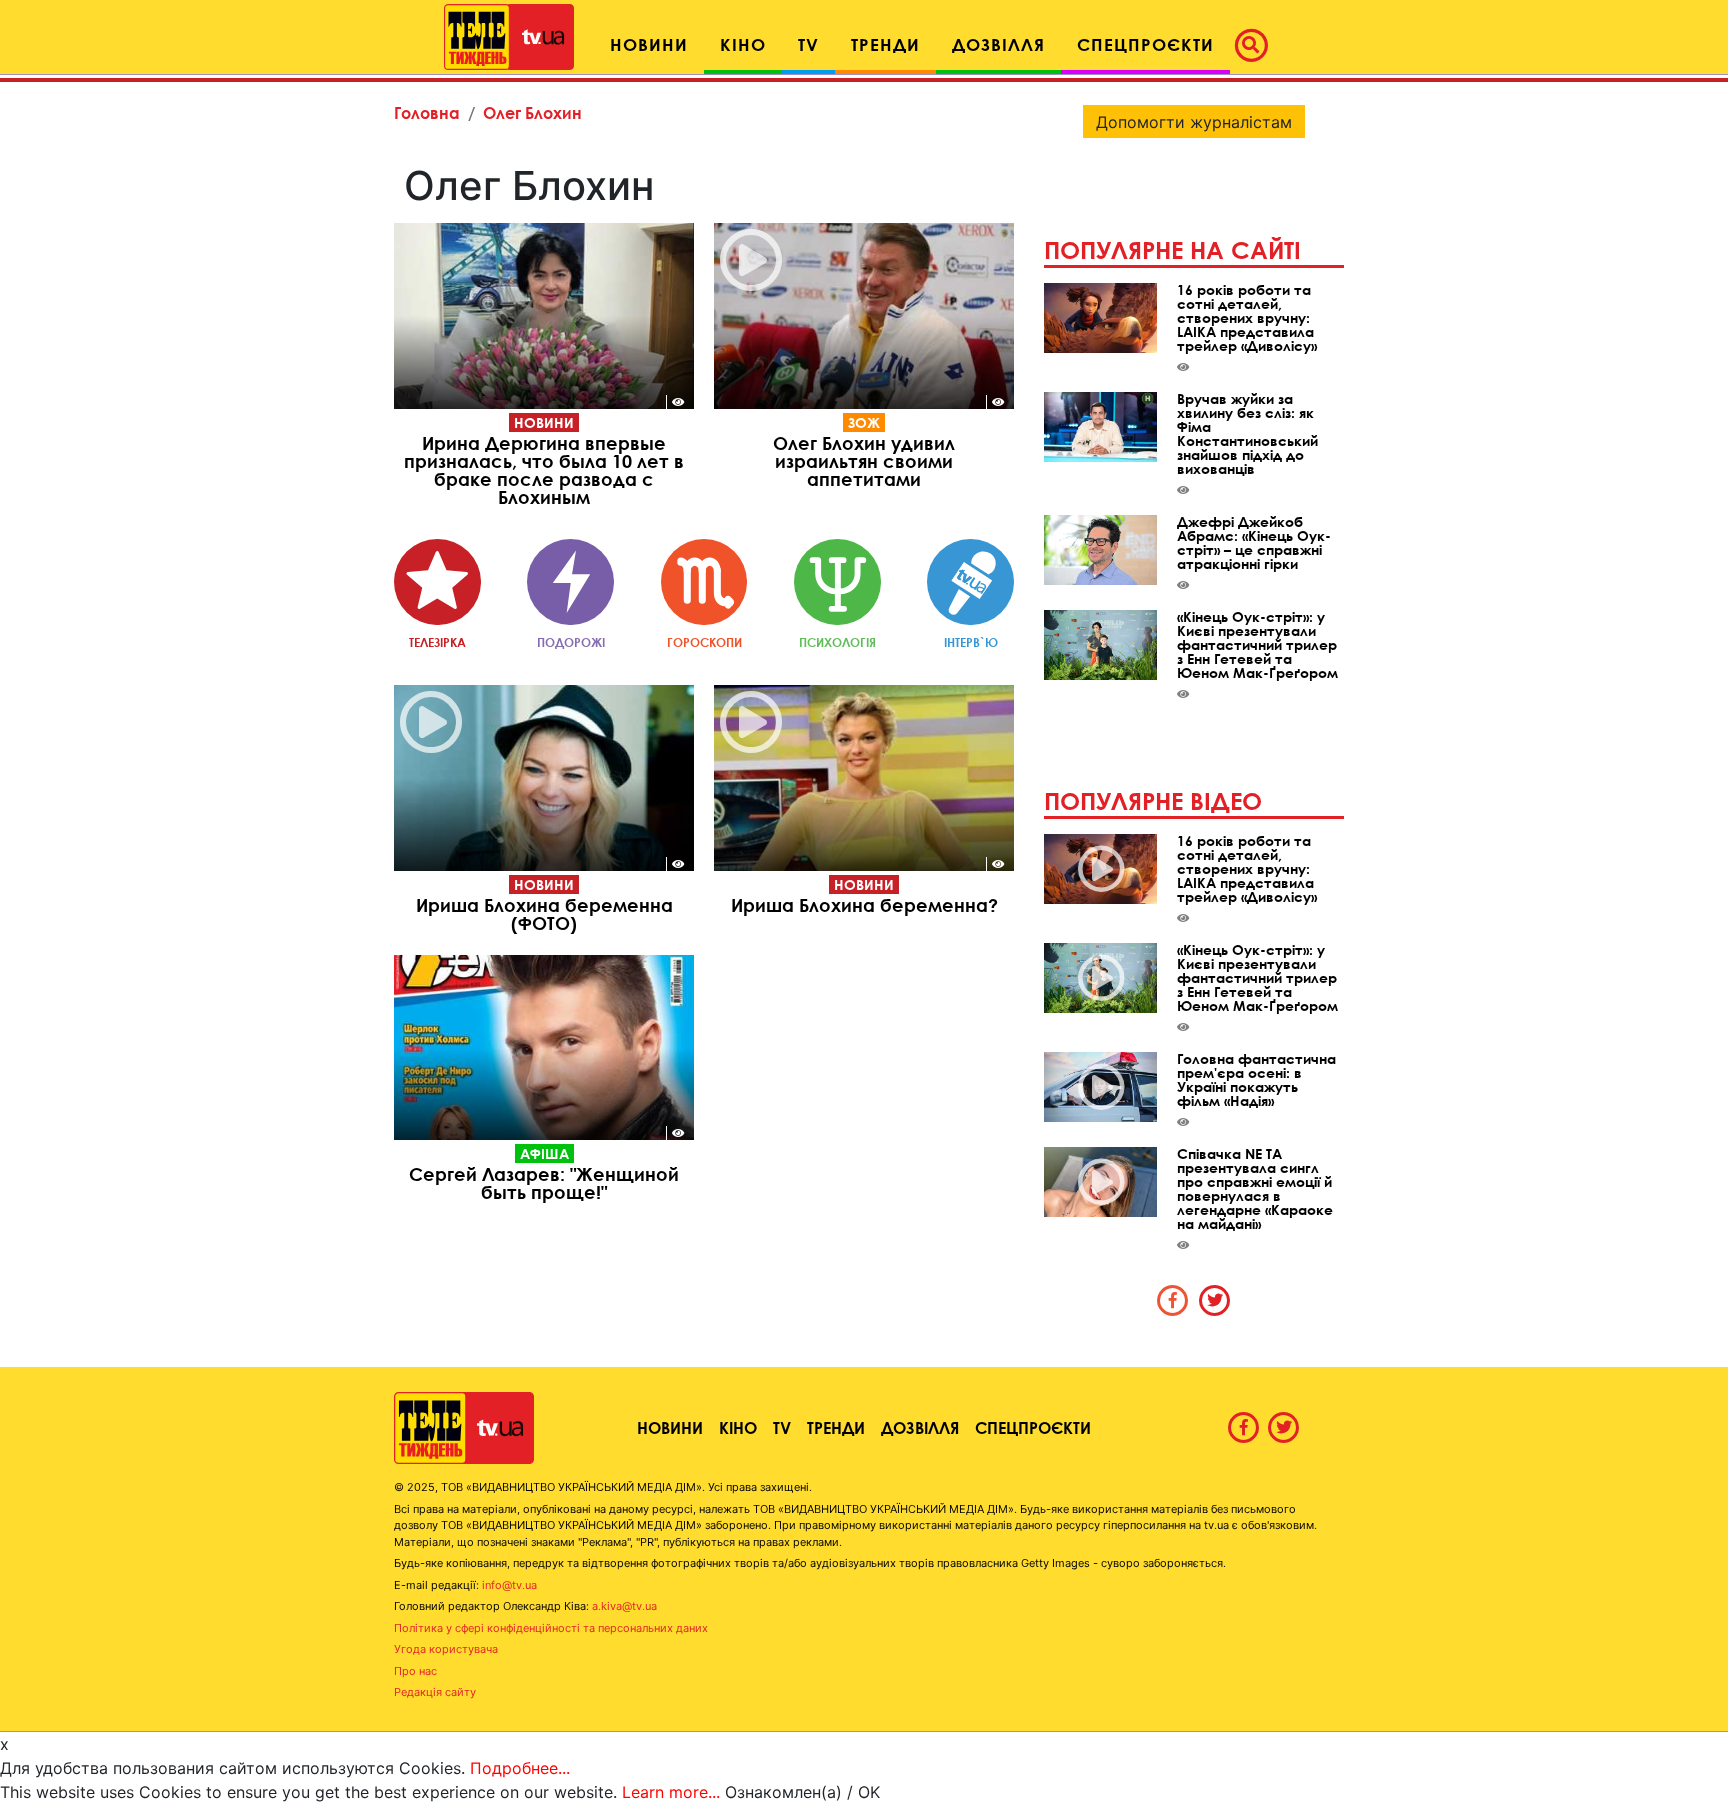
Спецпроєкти (1033, 1427)
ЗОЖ (864, 422)
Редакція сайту (435, 1692)
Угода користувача (446, 1649)
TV (782, 1427)
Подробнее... (520, 1768)
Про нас (415, 1671)
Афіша (544, 1153)
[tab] (1173, 1300)
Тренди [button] (885, 44)
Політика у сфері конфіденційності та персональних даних (551, 1628)
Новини (544, 422)
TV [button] (808, 44)
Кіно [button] (743, 44)
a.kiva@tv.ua (624, 1606)
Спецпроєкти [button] (1145, 44)
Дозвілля (920, 1427)
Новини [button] (649, 44)
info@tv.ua (509, 1585)
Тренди (836, 1427)
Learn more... (671, 1792)
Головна (427, 112)
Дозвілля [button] (998, 44)
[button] (1257, 45)
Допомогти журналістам (1194, 122)
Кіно (738, 1427)
